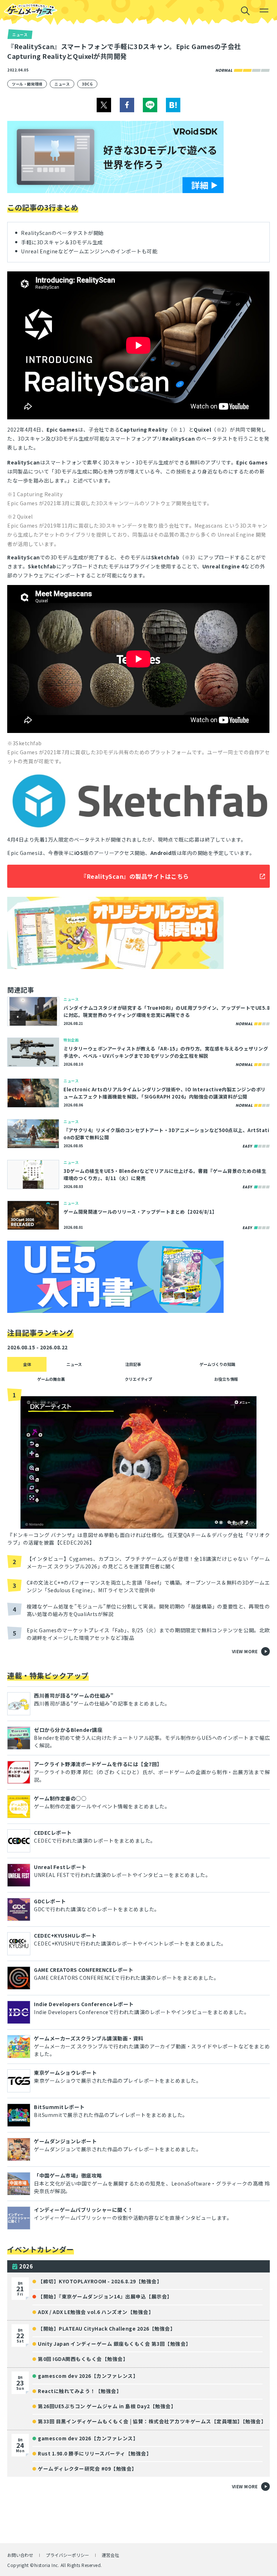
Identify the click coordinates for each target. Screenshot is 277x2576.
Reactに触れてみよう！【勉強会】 (80, 2391)
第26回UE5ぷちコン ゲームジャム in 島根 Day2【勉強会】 (107, 2406)
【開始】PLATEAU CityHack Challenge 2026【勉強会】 (107, 2328)
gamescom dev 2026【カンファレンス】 (88, 2376)
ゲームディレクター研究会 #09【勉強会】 (87, 2468)
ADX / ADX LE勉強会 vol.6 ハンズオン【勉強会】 (96, 2312)
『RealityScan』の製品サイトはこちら (135, 876)
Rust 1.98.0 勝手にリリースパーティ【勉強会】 (95, 2453)
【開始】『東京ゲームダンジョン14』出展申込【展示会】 (105, 2296)
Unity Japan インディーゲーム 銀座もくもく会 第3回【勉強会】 (115, 2344)
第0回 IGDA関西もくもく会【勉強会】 (83, 2359)
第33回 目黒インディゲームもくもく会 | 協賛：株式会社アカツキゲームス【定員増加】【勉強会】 (151, 2421)
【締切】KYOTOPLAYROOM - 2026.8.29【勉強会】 (100, 2281)
